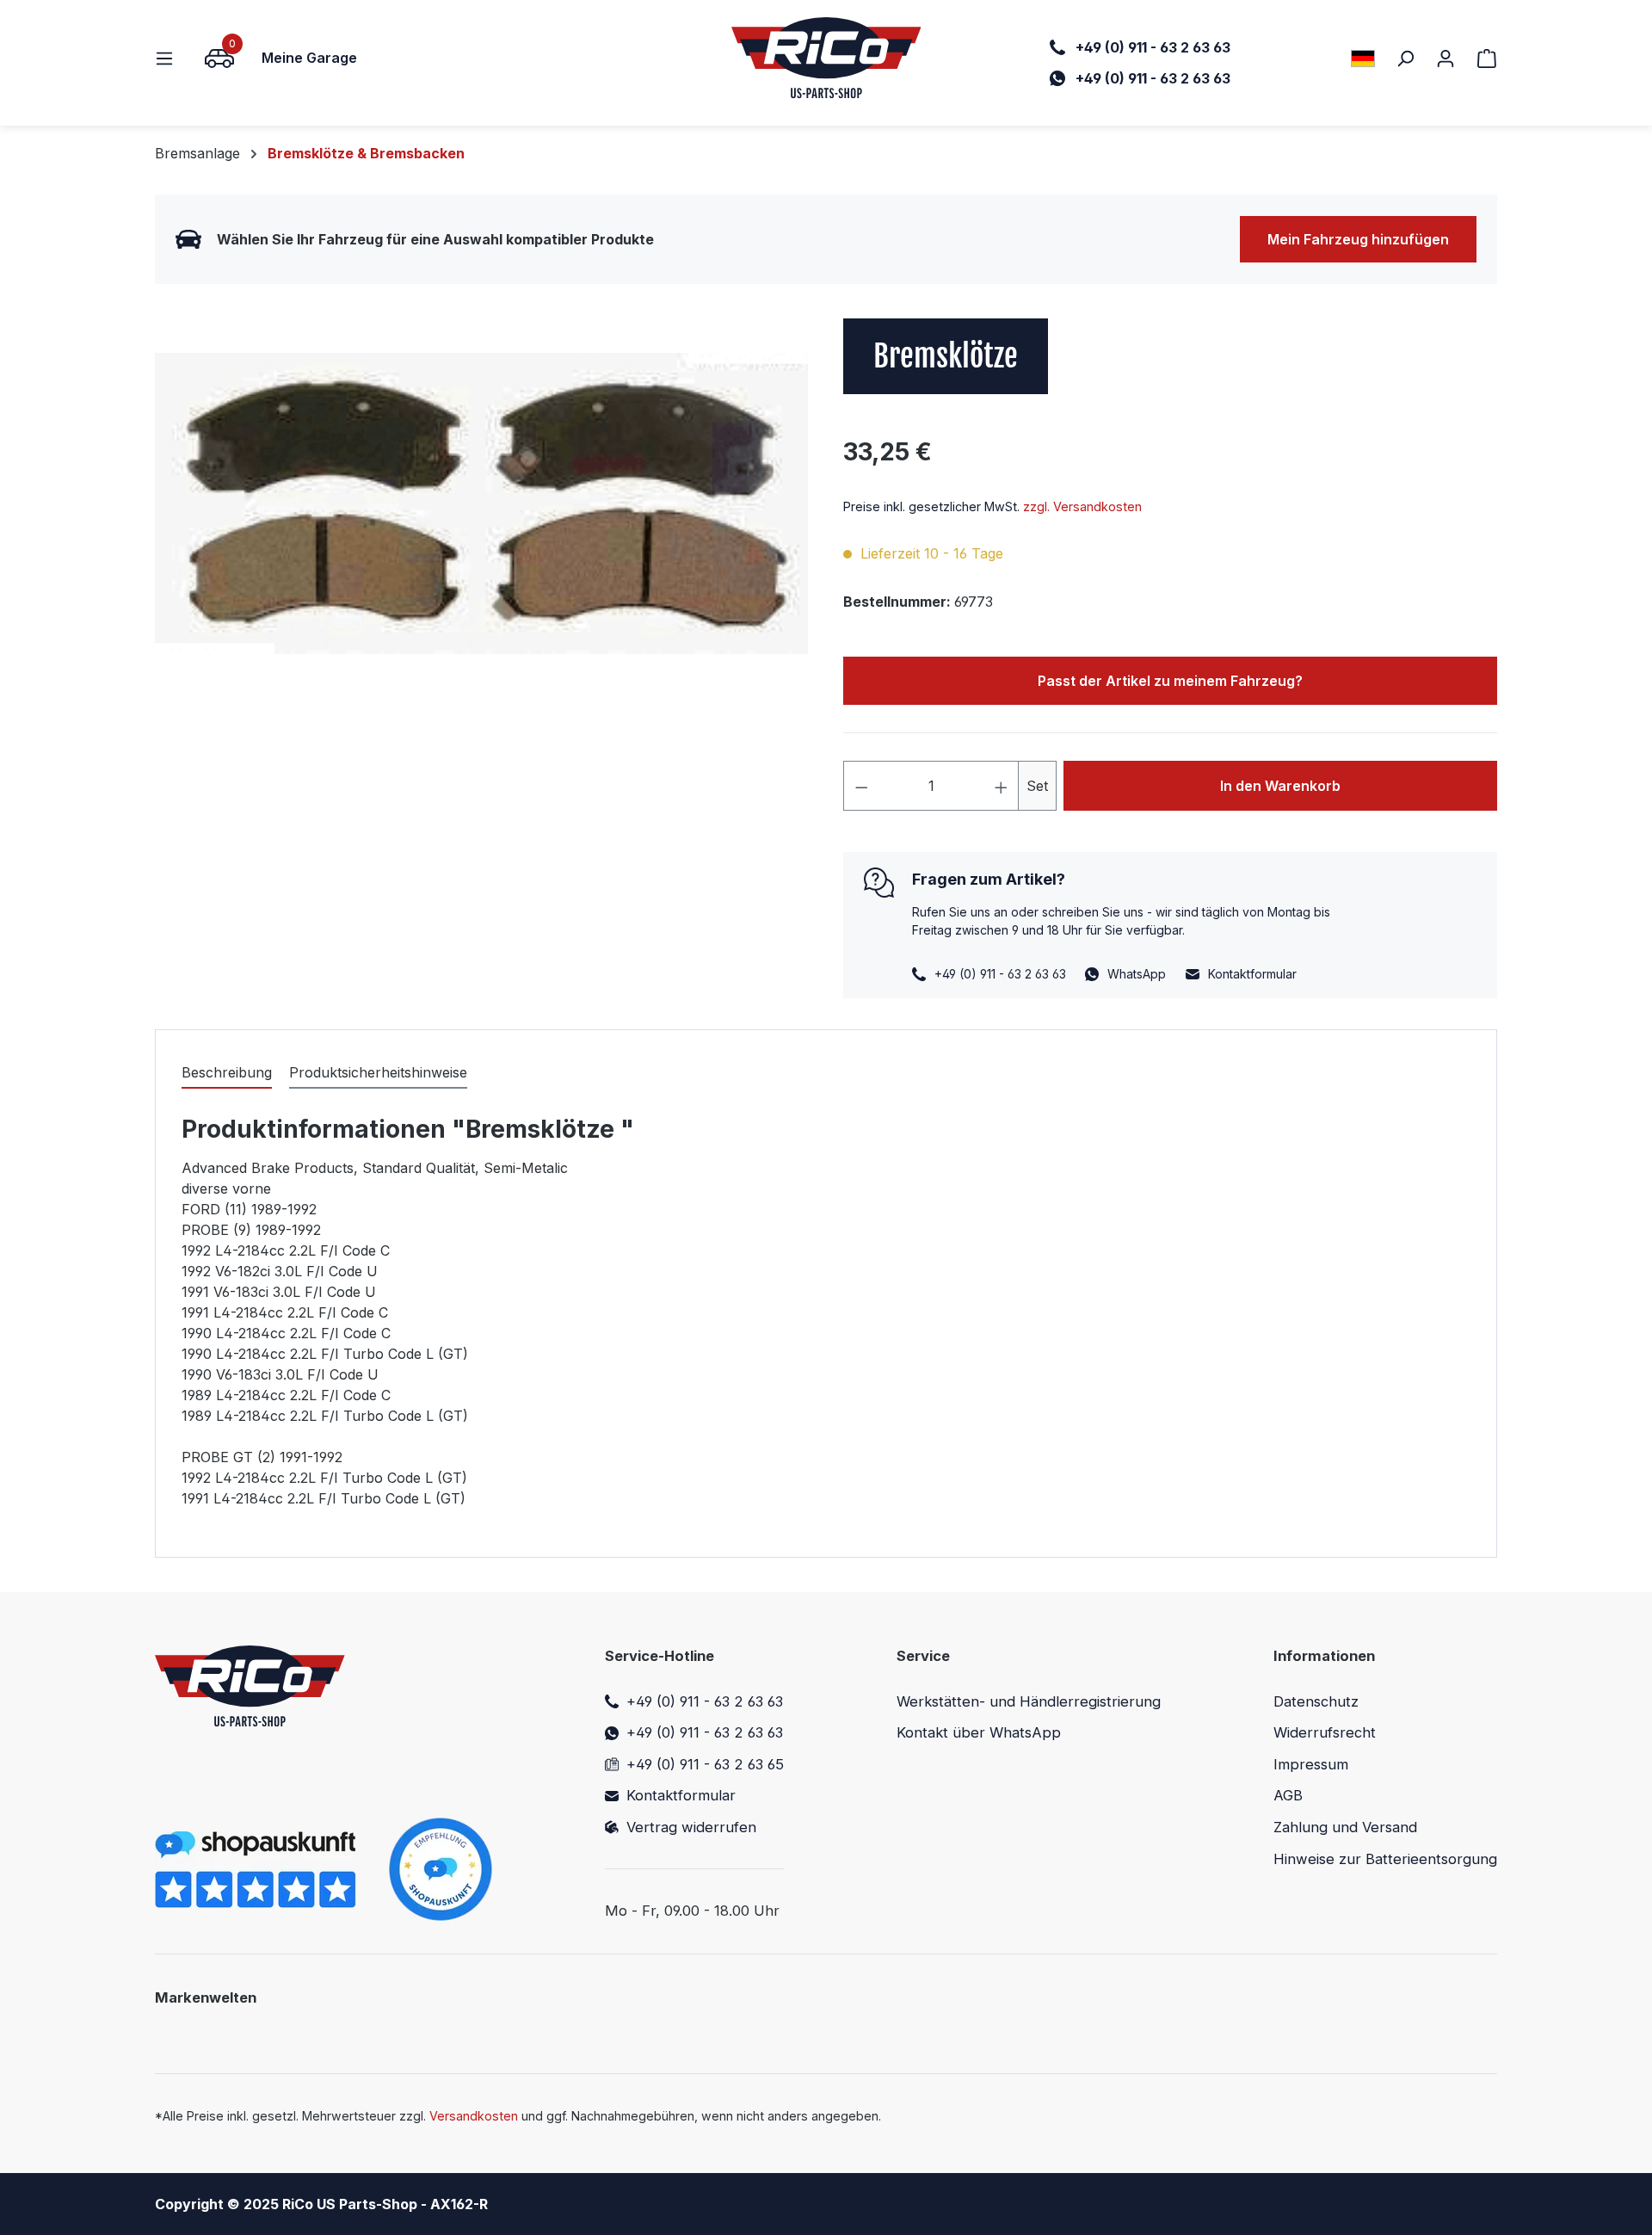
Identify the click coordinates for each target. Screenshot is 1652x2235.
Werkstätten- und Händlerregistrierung (1029, 1701)
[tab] (227, 1073)
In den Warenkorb (1280, 786)
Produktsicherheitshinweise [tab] (378, 1072)
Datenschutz (1316, 1701)
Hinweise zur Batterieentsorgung (1385, 1859)
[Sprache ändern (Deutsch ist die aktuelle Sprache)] (1363, 58)
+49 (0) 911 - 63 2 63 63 (705, 1701)
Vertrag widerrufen (691, 1827)
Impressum (1311, 1764)
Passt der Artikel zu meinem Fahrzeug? (1170, 681)
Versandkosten (474, 2116)
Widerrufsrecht (1325, 1732)
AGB (1288, 1795)
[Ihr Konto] (1445, 58)
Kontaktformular (1252, 974)
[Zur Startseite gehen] (826, 58)
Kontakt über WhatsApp (979, 1732)
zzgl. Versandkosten (1082, 506)
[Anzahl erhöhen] (1002, 786)
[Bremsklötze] (481, 503)
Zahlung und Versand (1345, 1827)
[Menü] (170, 58)
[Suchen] (1405, 58)
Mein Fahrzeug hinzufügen (1358, 239)
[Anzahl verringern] (861, 786)
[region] (482, 503)
